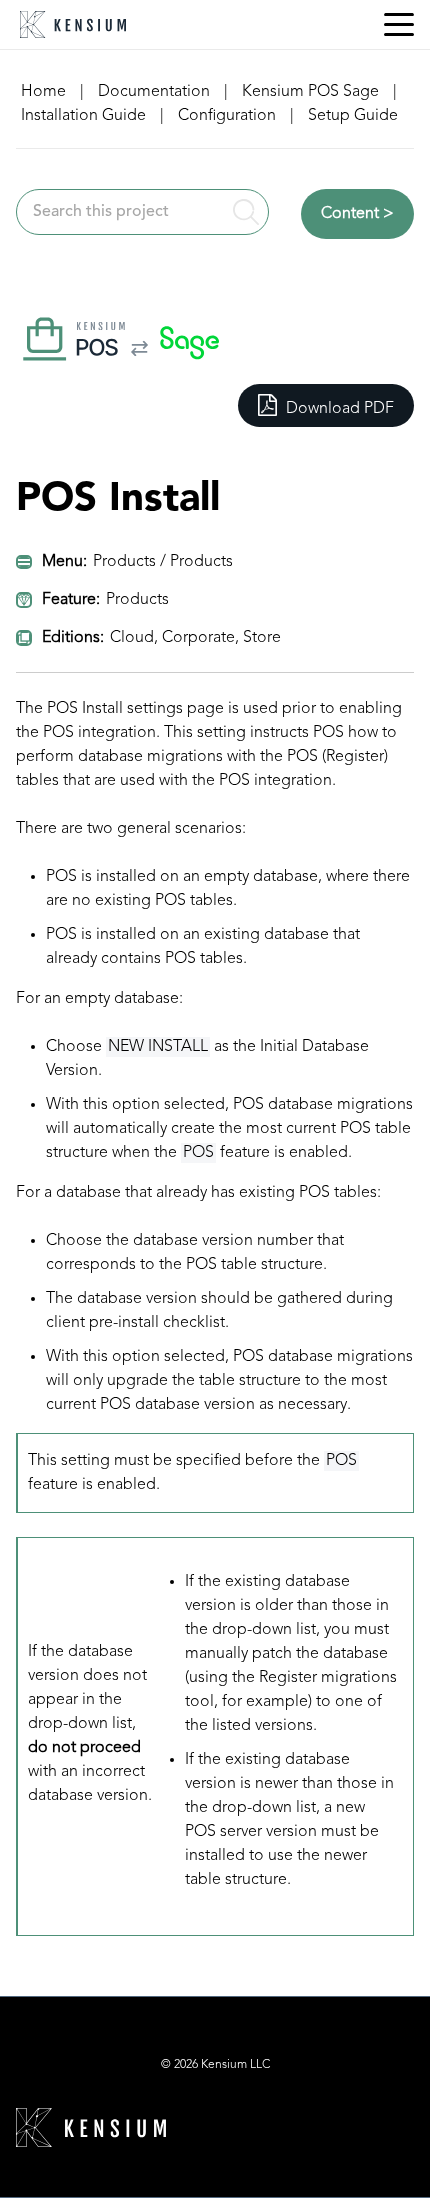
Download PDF (338, 409)
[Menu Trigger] (399, 25)
